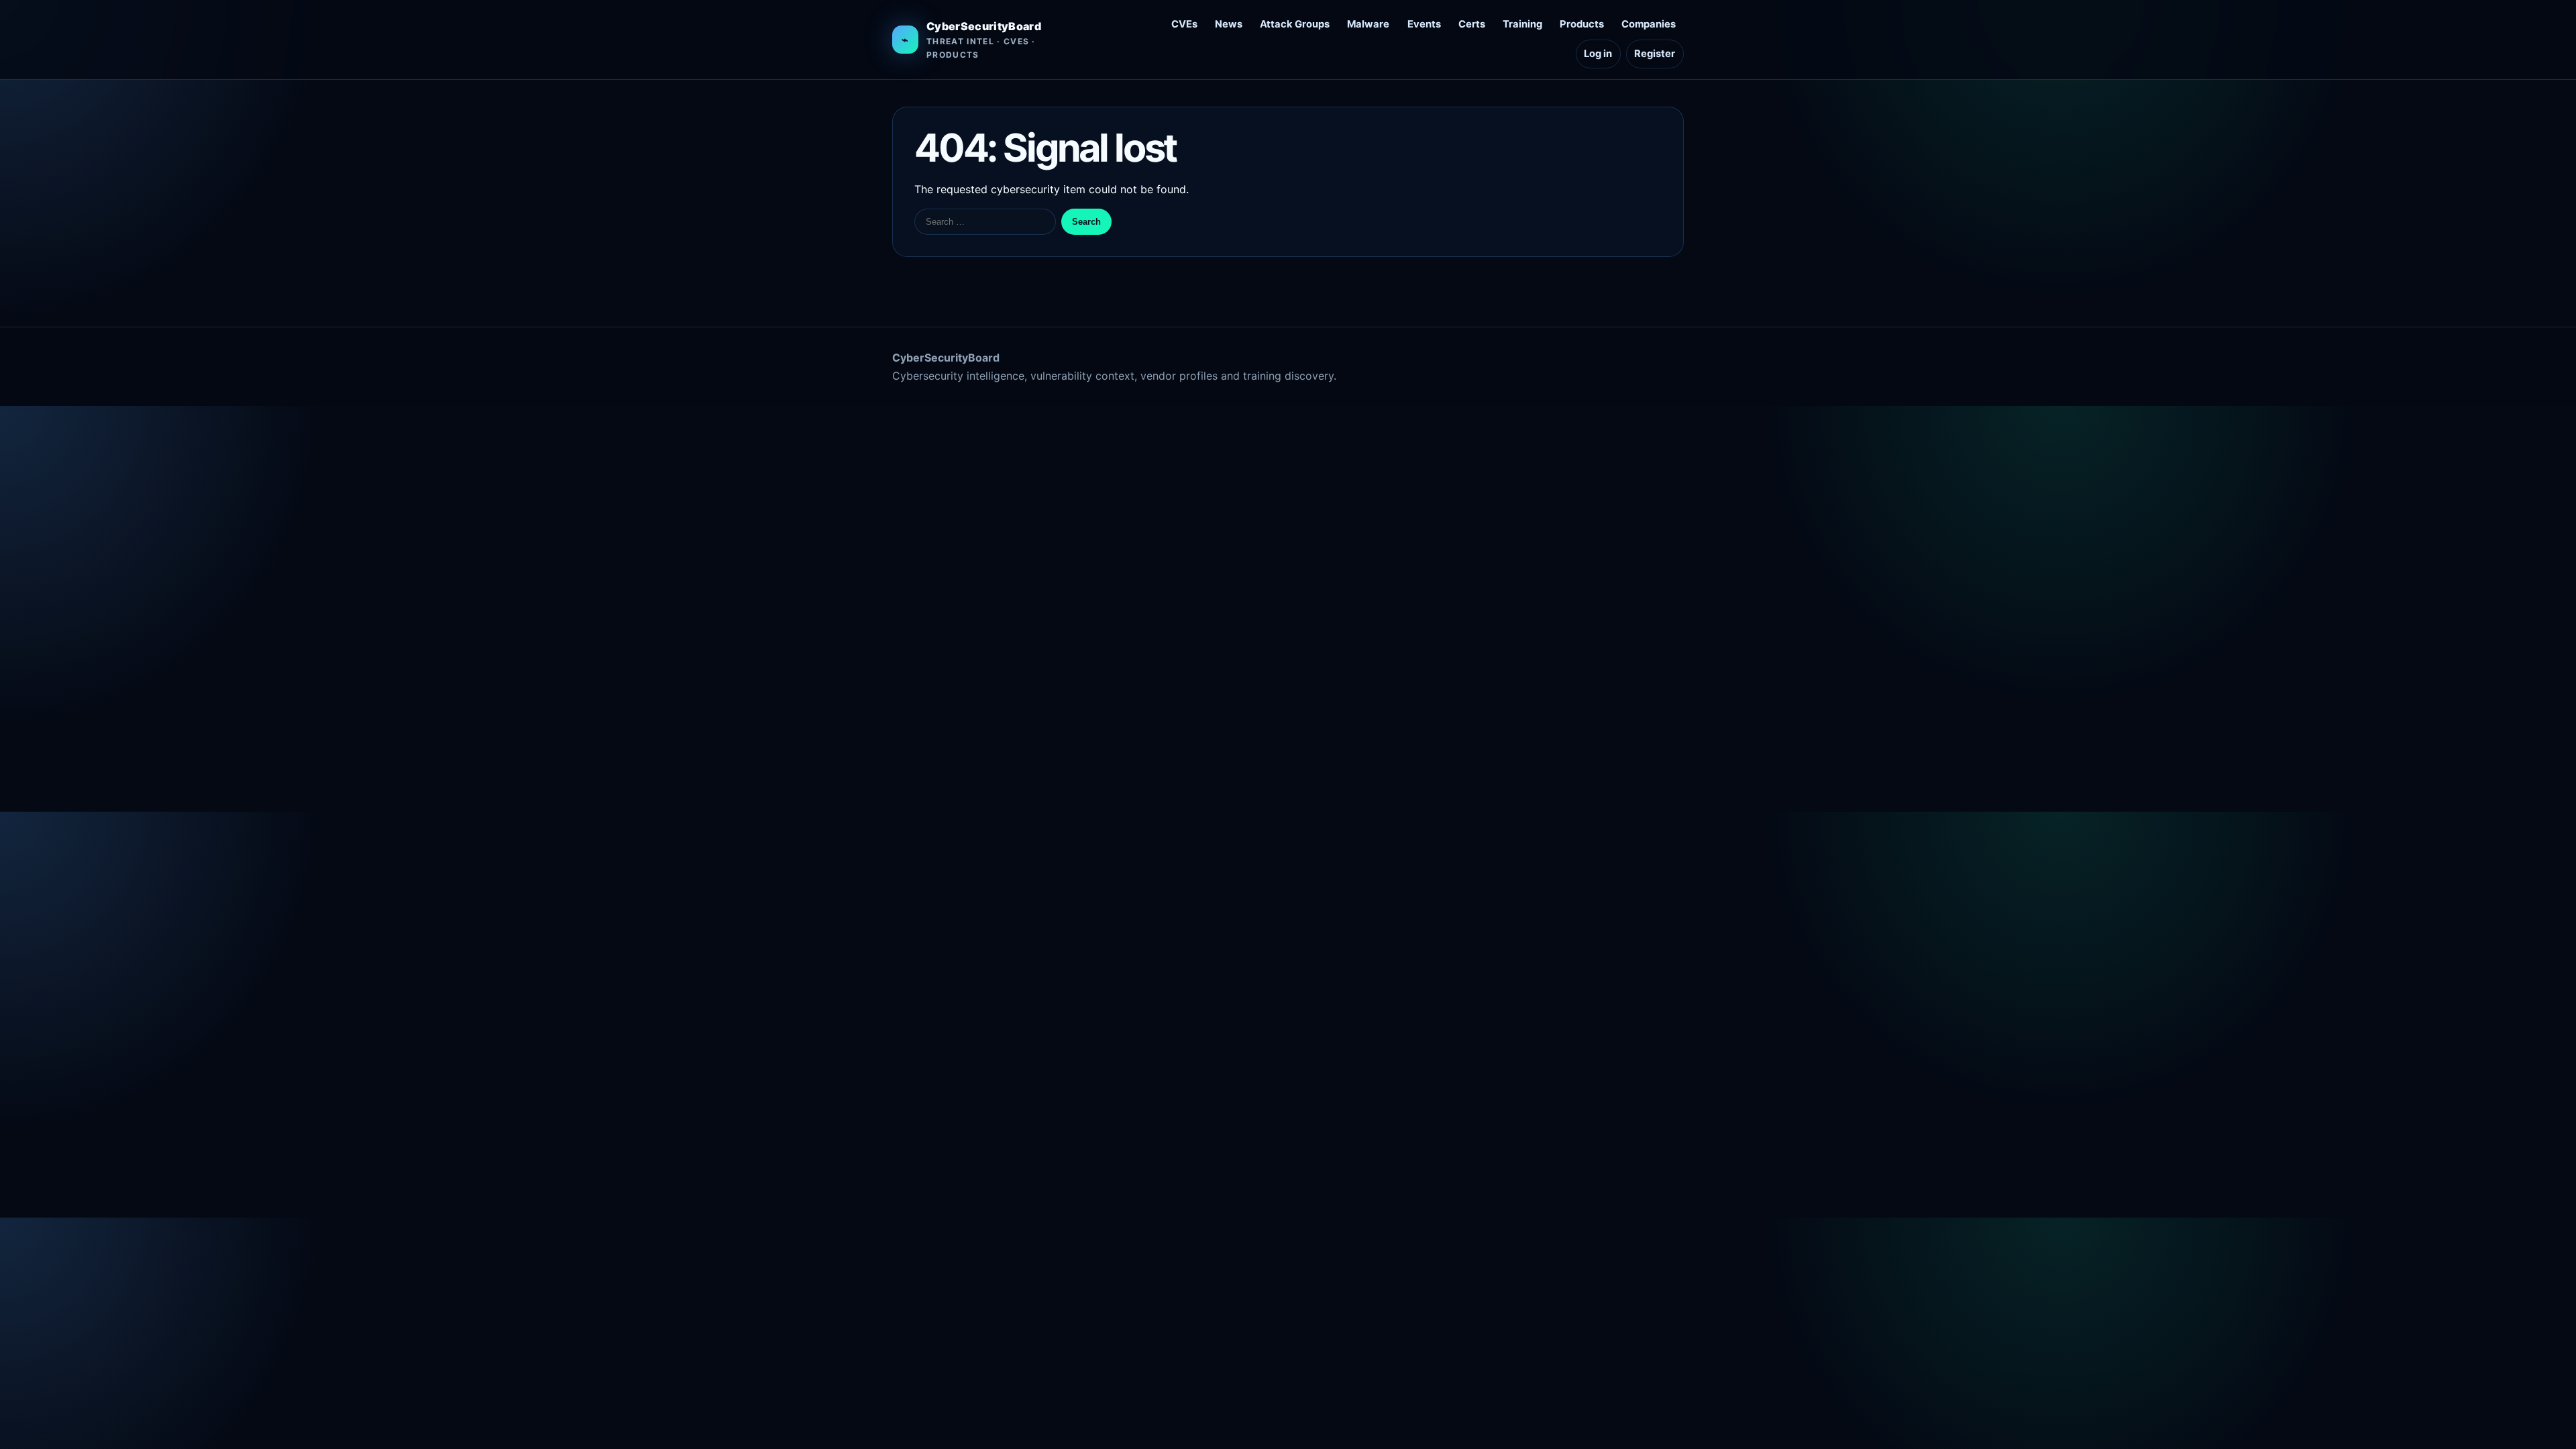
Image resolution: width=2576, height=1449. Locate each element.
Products (1582, 24)
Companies (1649, 24)
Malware (1368, 24)
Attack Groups (1295, 24)
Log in (1598, 54)
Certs (1472, 24)
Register (1655, 54)
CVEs (1184, 24)
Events (1424, 24)
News (1229, 24)
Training (1522, 24)
